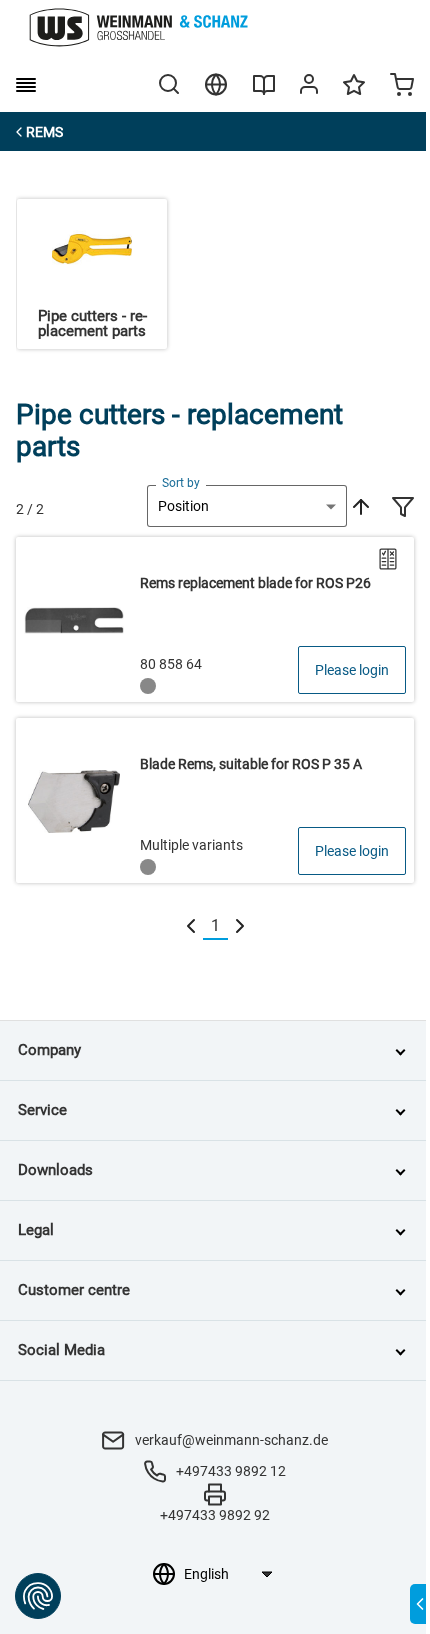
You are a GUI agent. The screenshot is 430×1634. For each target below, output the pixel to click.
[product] (215, 619)
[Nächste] (240, 926)
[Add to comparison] (388, 559)
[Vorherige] (191, 926)
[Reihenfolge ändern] (359, 506)
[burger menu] (26, 85)
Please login (352, 670)
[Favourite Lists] (354, 94)
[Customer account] (309, 88)
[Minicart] (402, 87)
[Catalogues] (264, 92)
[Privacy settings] (38, 1596)
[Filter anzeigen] (403, 509)
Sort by (181, 483)
